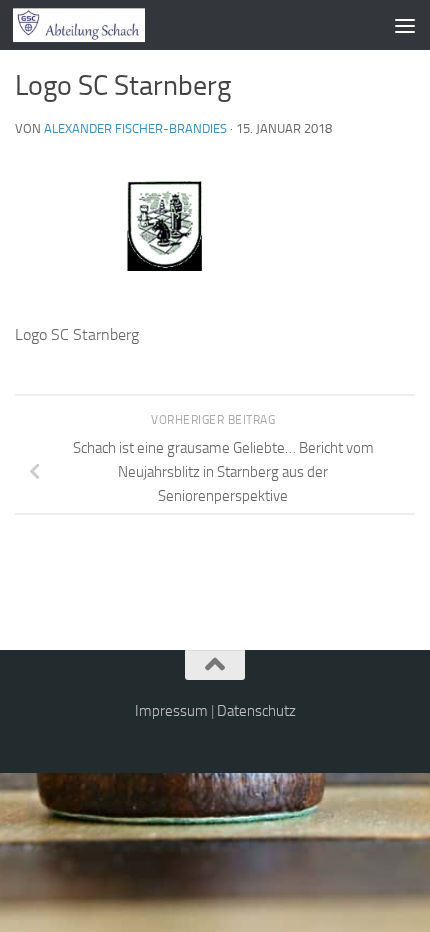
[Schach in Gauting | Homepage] (101, 25)
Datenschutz (256, 711)
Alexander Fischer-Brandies (135, 128)
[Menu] (405, 25)
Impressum (171, 711)
